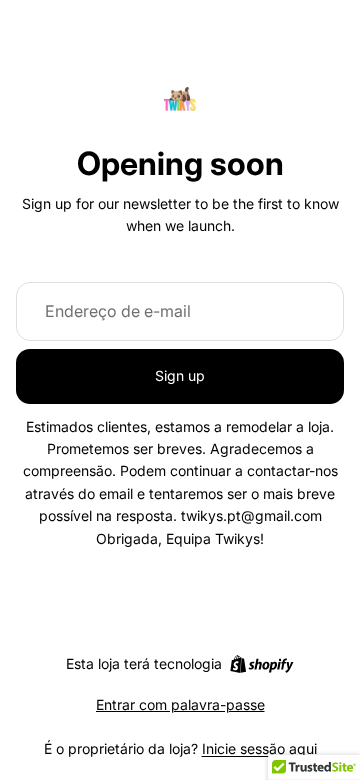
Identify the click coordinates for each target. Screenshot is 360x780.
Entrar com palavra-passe (180, 704)
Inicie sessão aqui (259, 748)
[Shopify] (261, 664)
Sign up (180, 375)
